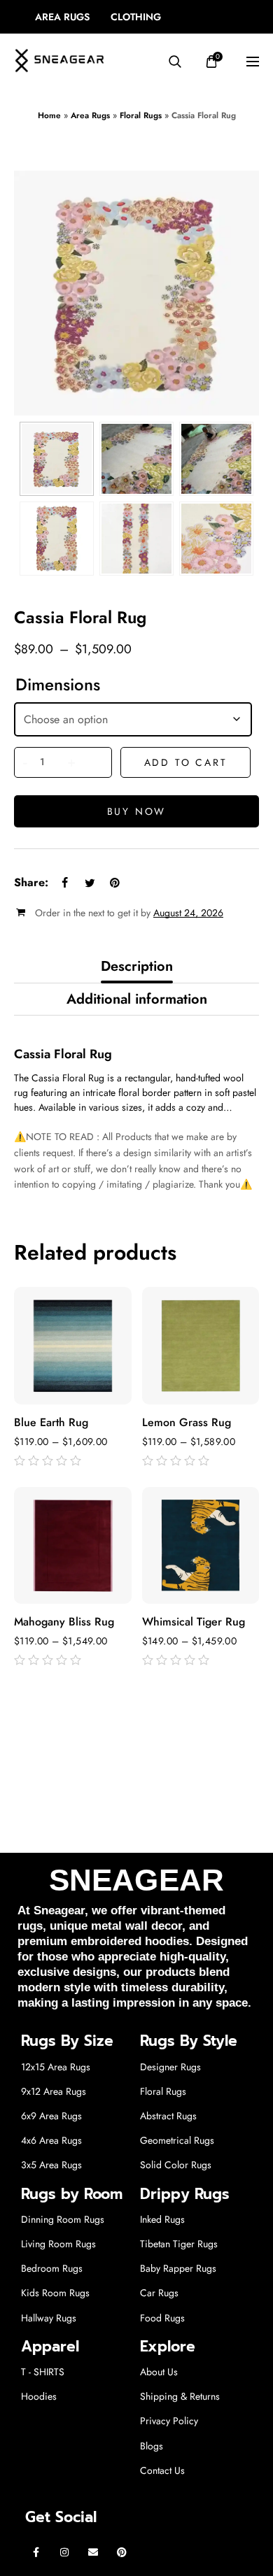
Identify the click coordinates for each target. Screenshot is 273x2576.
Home (49, 115)
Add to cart (186, 762)
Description (137, 966)
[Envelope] (93, 2552)
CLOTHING (136, 17)
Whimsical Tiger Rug (194, 1622)
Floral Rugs (141, 115)
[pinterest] (115, 883)
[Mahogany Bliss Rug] (73, 1546)
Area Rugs (90, 115)
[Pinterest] (121, 2552)
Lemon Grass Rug (187, 1423)
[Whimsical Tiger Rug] (201, 1546)
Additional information (137, 999)
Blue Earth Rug (51, 1423)
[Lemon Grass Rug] (201, 1346)
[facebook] (64, 883)
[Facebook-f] (36, 2552)
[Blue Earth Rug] (73, 1346)
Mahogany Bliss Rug (64, 1622)
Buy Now (137, 811)
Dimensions (58, 685)
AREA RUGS (62, 17)
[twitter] (90, 883)
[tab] (136, 967)
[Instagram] (65, 2552)
